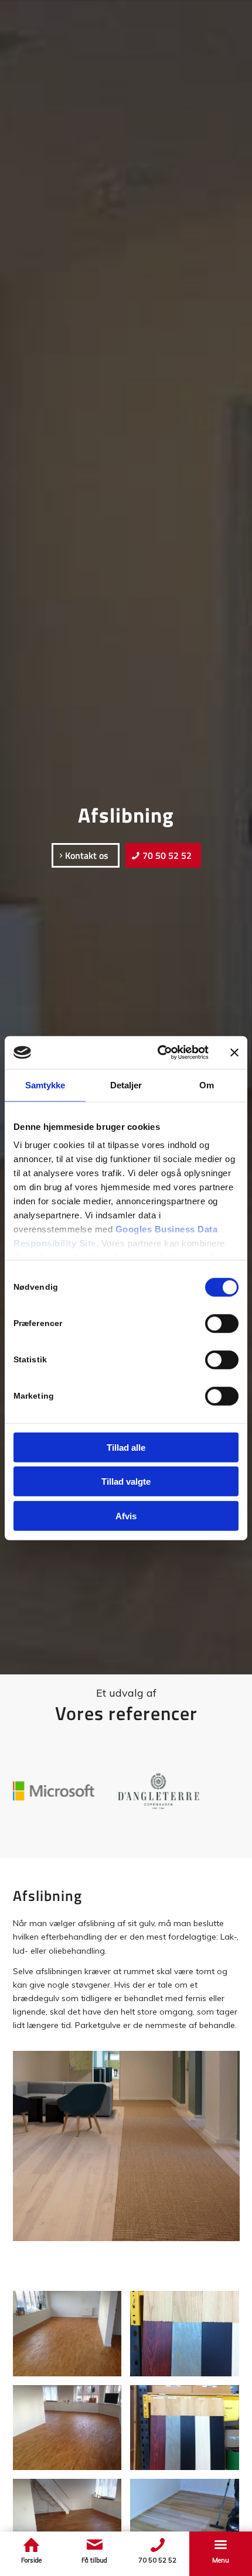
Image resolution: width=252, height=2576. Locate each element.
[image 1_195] (72, 2338)
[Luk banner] (234, 1053)
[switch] (222, 1323)
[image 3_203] (72, 2526)
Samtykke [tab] (45, 1085)
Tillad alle (126, 1447)
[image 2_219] (189, 2432)
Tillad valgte (126, 1481)
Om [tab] (207, 1085)
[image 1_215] (189, 2338)
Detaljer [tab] (126, 1085)
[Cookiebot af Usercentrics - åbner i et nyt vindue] (159, 1053)
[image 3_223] (189, 2526)
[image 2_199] (72, 2432)
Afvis (126, 1515)
